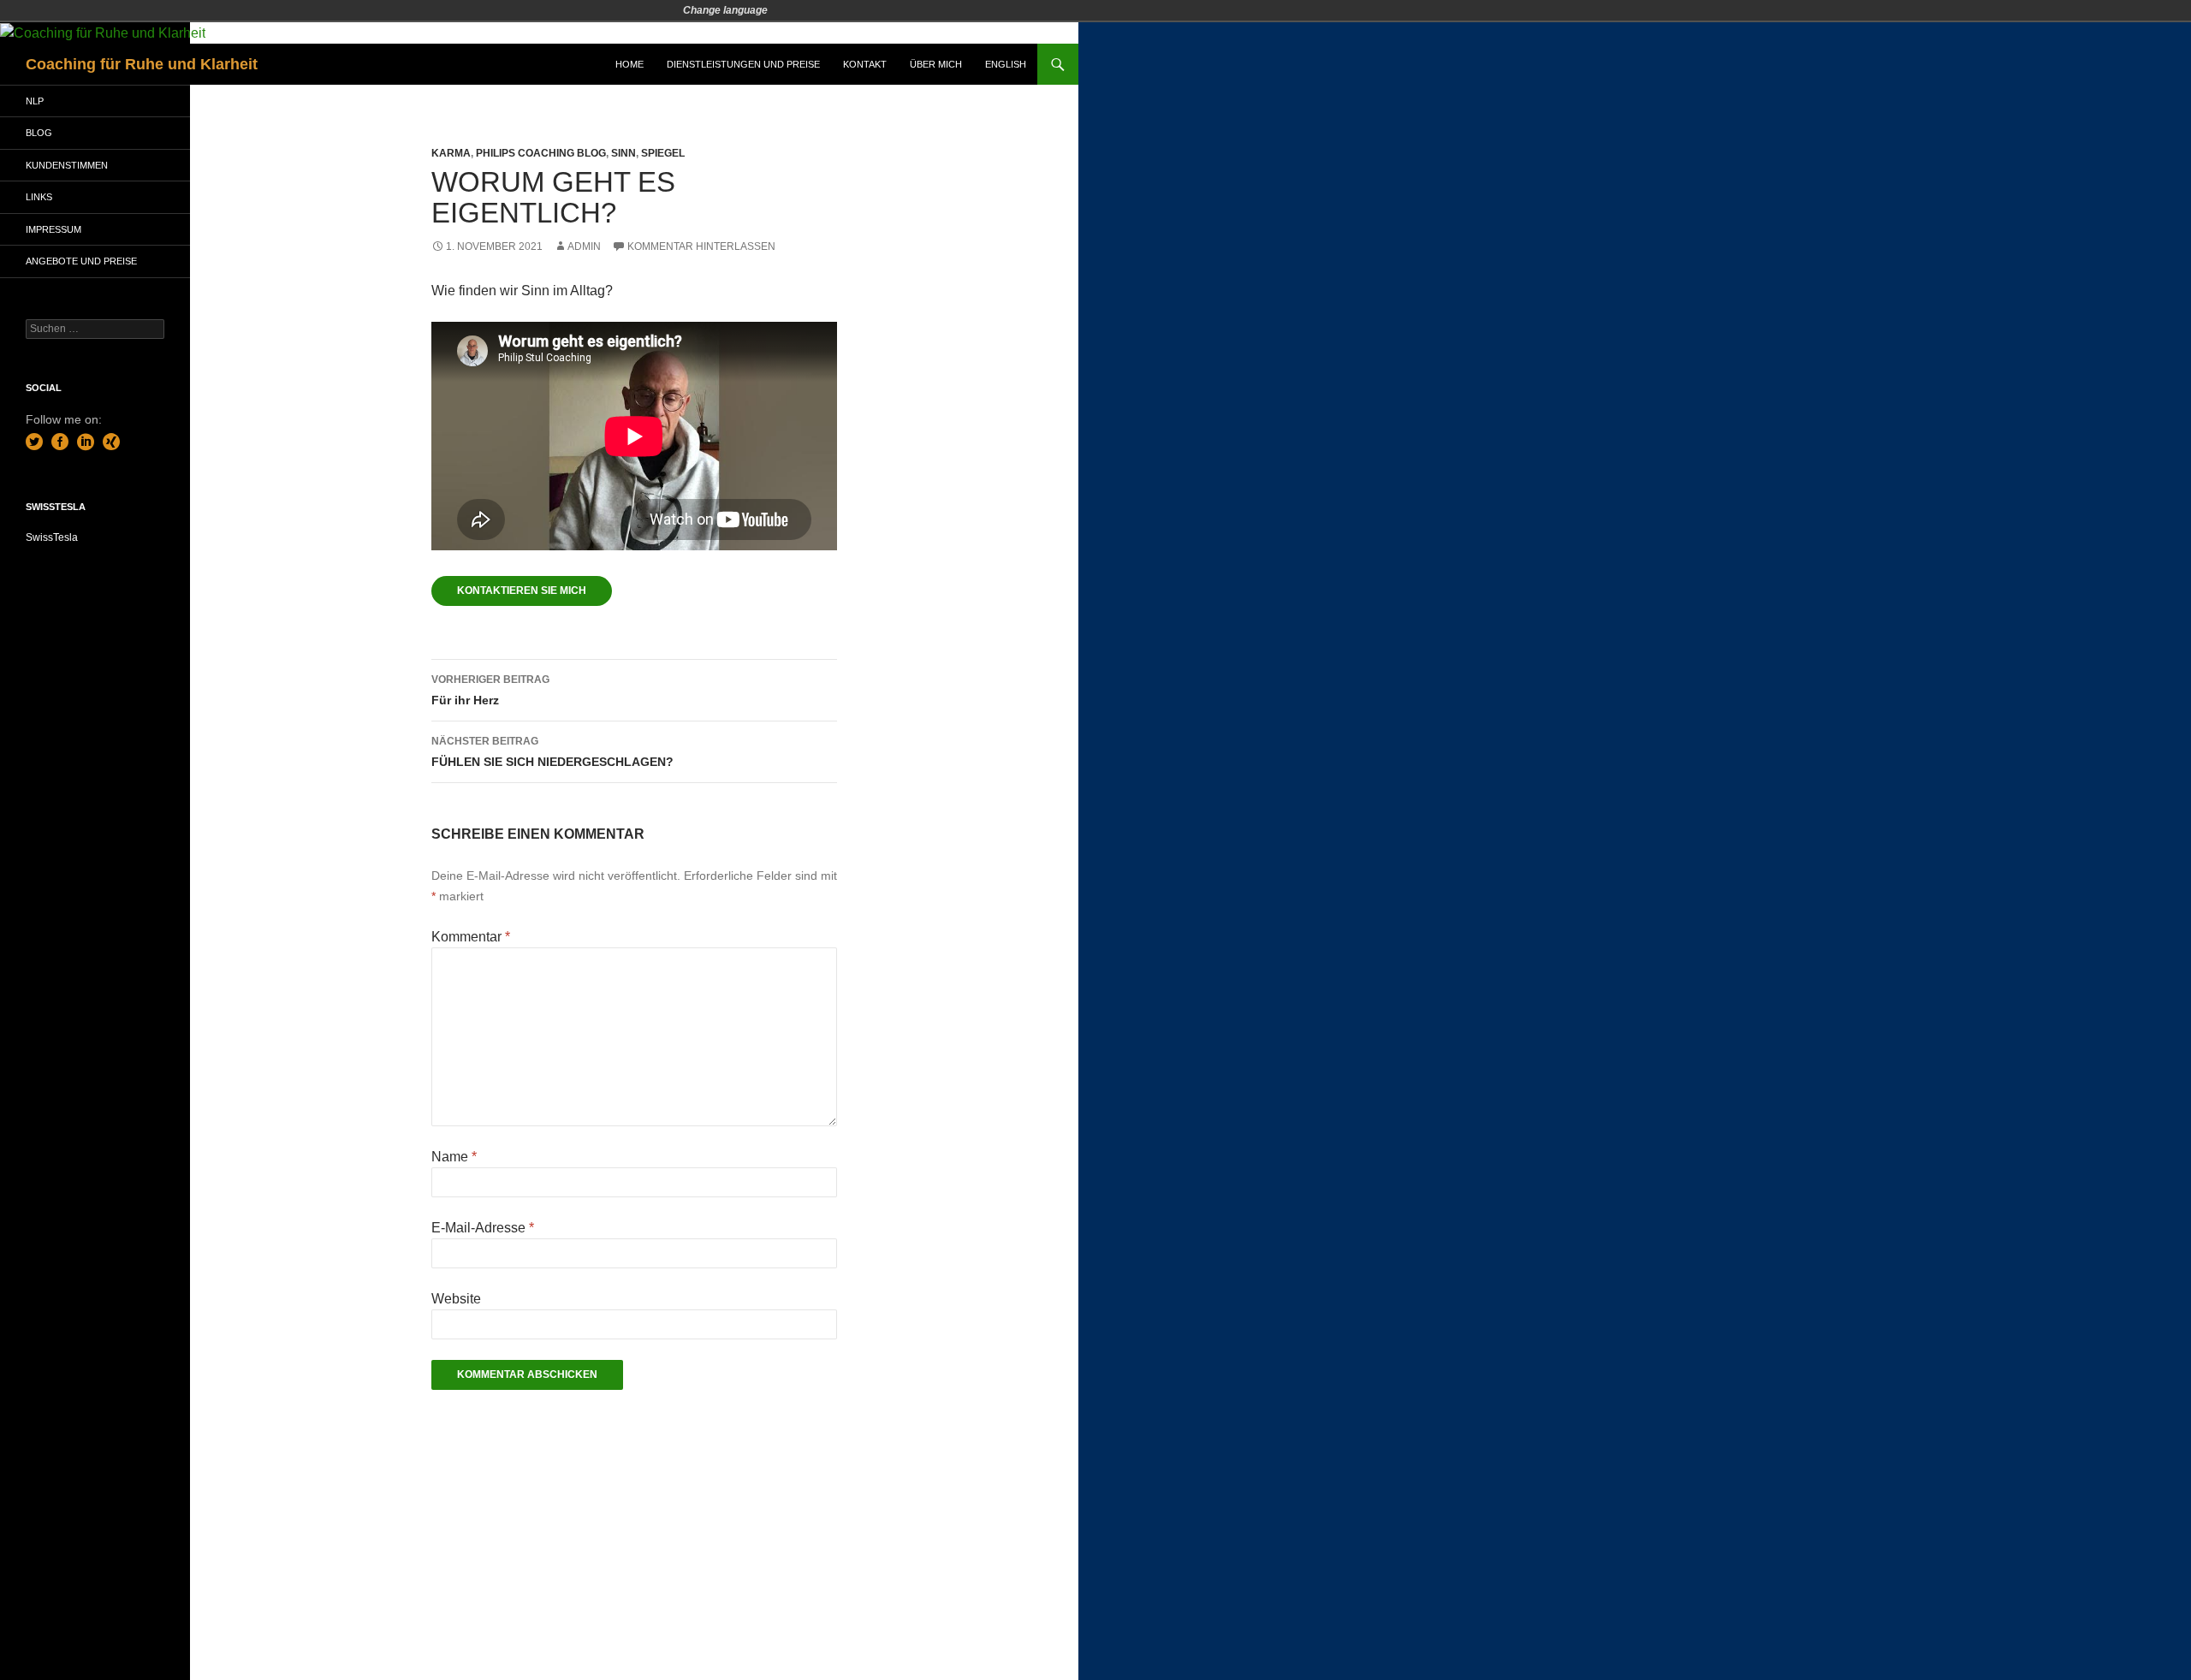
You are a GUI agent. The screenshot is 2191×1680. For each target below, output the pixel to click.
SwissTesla (52, 537)
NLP (35, 101)
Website (456, 1299)
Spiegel (663, 153)
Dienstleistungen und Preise (743, 64)
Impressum (53, 229)
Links (39, 197)
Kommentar (471, 937)
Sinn (623, 153)
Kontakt (865, 64)
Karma (451, 153)
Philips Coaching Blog (541, 153)
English (1006, 64)
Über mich (936, 64)
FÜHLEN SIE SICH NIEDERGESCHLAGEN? (552, 752)
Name (454, 1157)
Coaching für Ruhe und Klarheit (142, 64)
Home (629, 64)
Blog (39, 133)
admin (584, 246)
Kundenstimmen (67, 165)
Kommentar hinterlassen (701, 246)
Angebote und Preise (81, 261)
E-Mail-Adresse (483, 1228)
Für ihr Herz (490, 690)
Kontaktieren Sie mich (522, 591)
